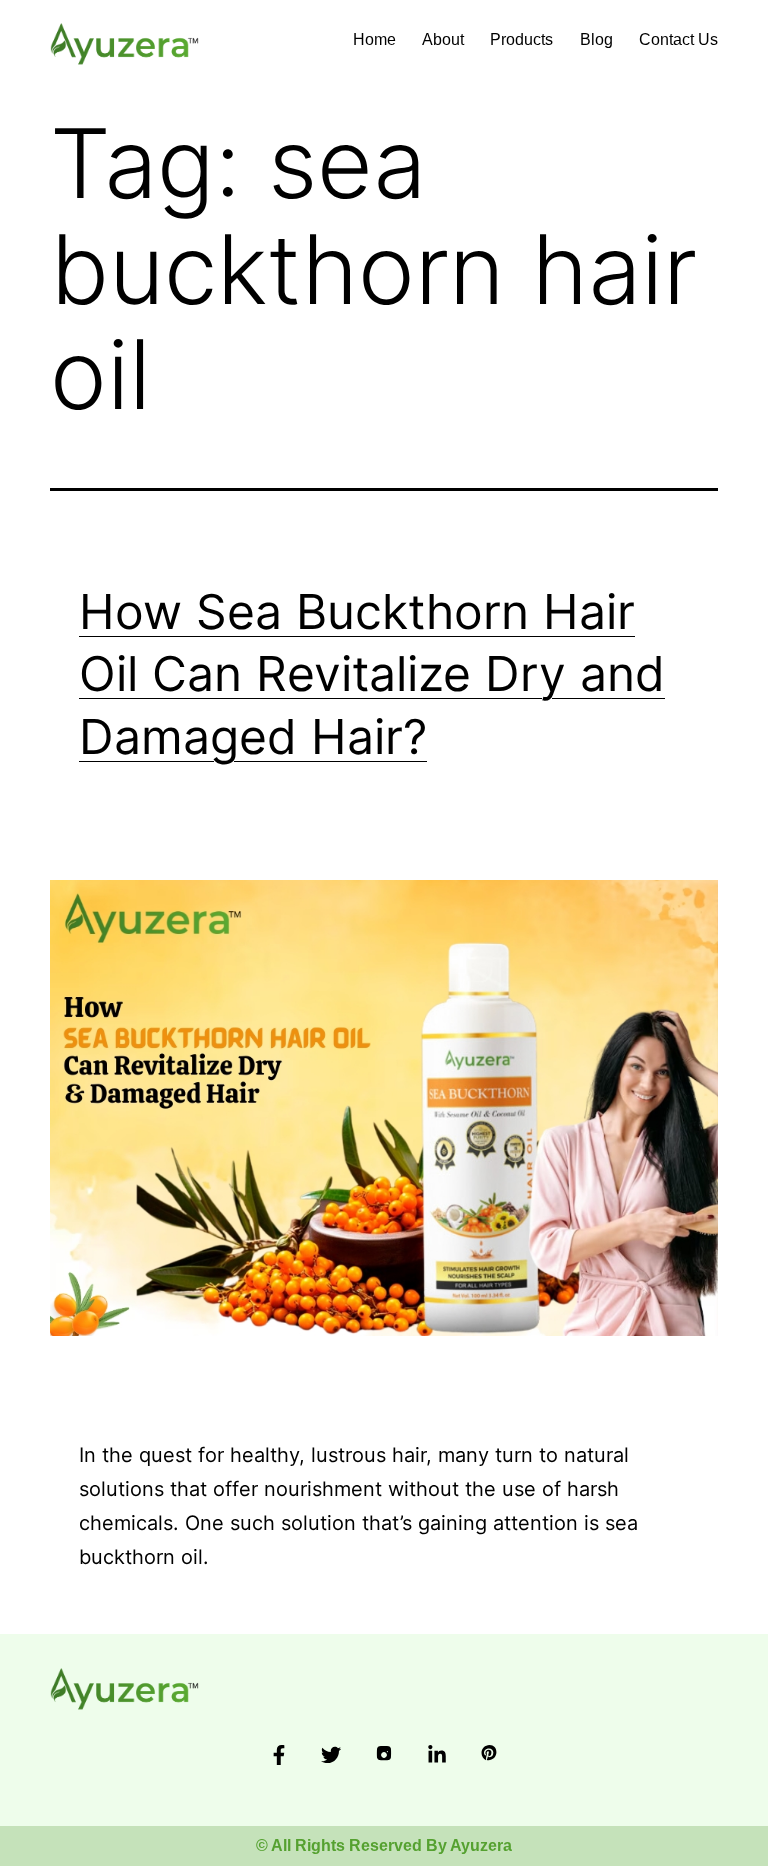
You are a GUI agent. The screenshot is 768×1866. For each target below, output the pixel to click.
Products (521, 39)
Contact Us (678, 39)
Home (374, 39)
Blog (596, 39)
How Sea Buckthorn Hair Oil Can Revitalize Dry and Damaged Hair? (372, 674)
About (443, 39)
